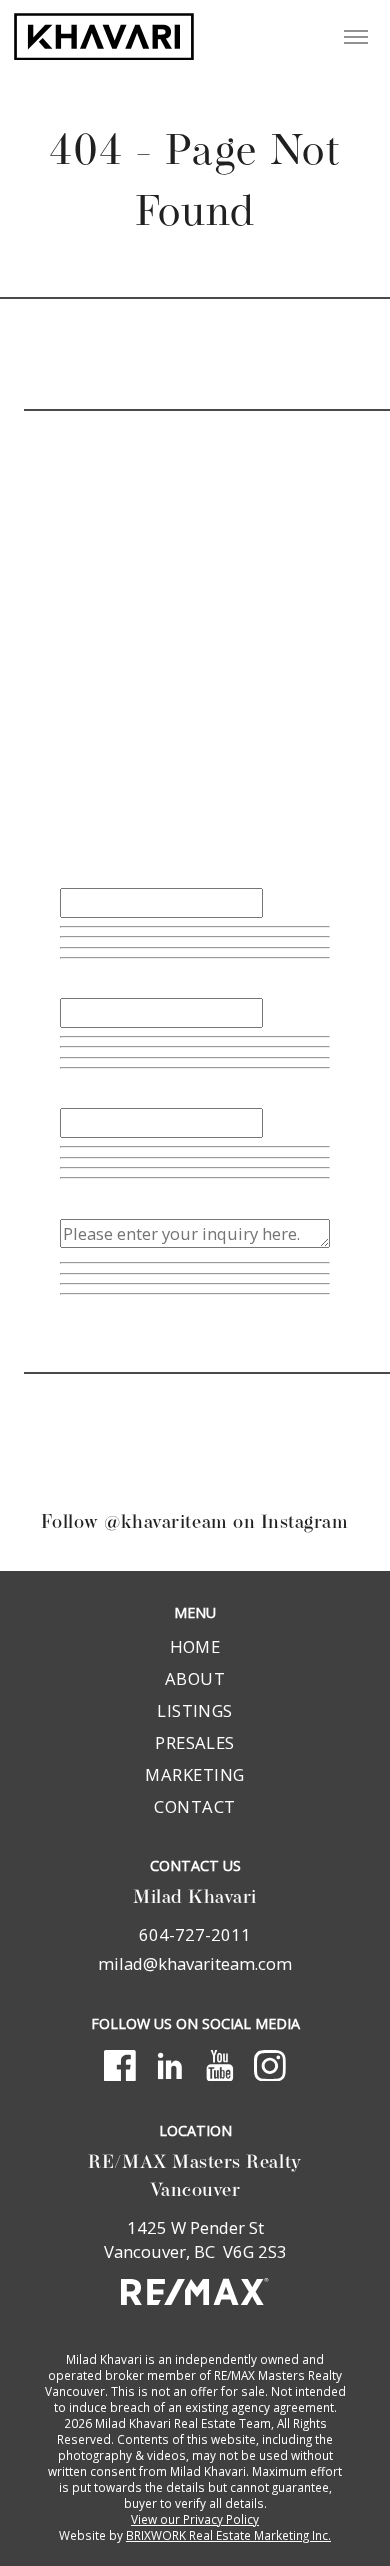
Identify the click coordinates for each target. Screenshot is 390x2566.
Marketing (194, 1774)
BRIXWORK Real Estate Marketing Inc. (228, 2535)
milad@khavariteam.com (195, 1963)
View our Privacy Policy (195, 2519)
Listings (195, 1710)
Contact (194, 1806)
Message (94, 1199)
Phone (84, 1088)
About (195, 1678)
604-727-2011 (164, 831)
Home (195, 1646)
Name (83, 868)
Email (82, 978)
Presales (195, 1742)
